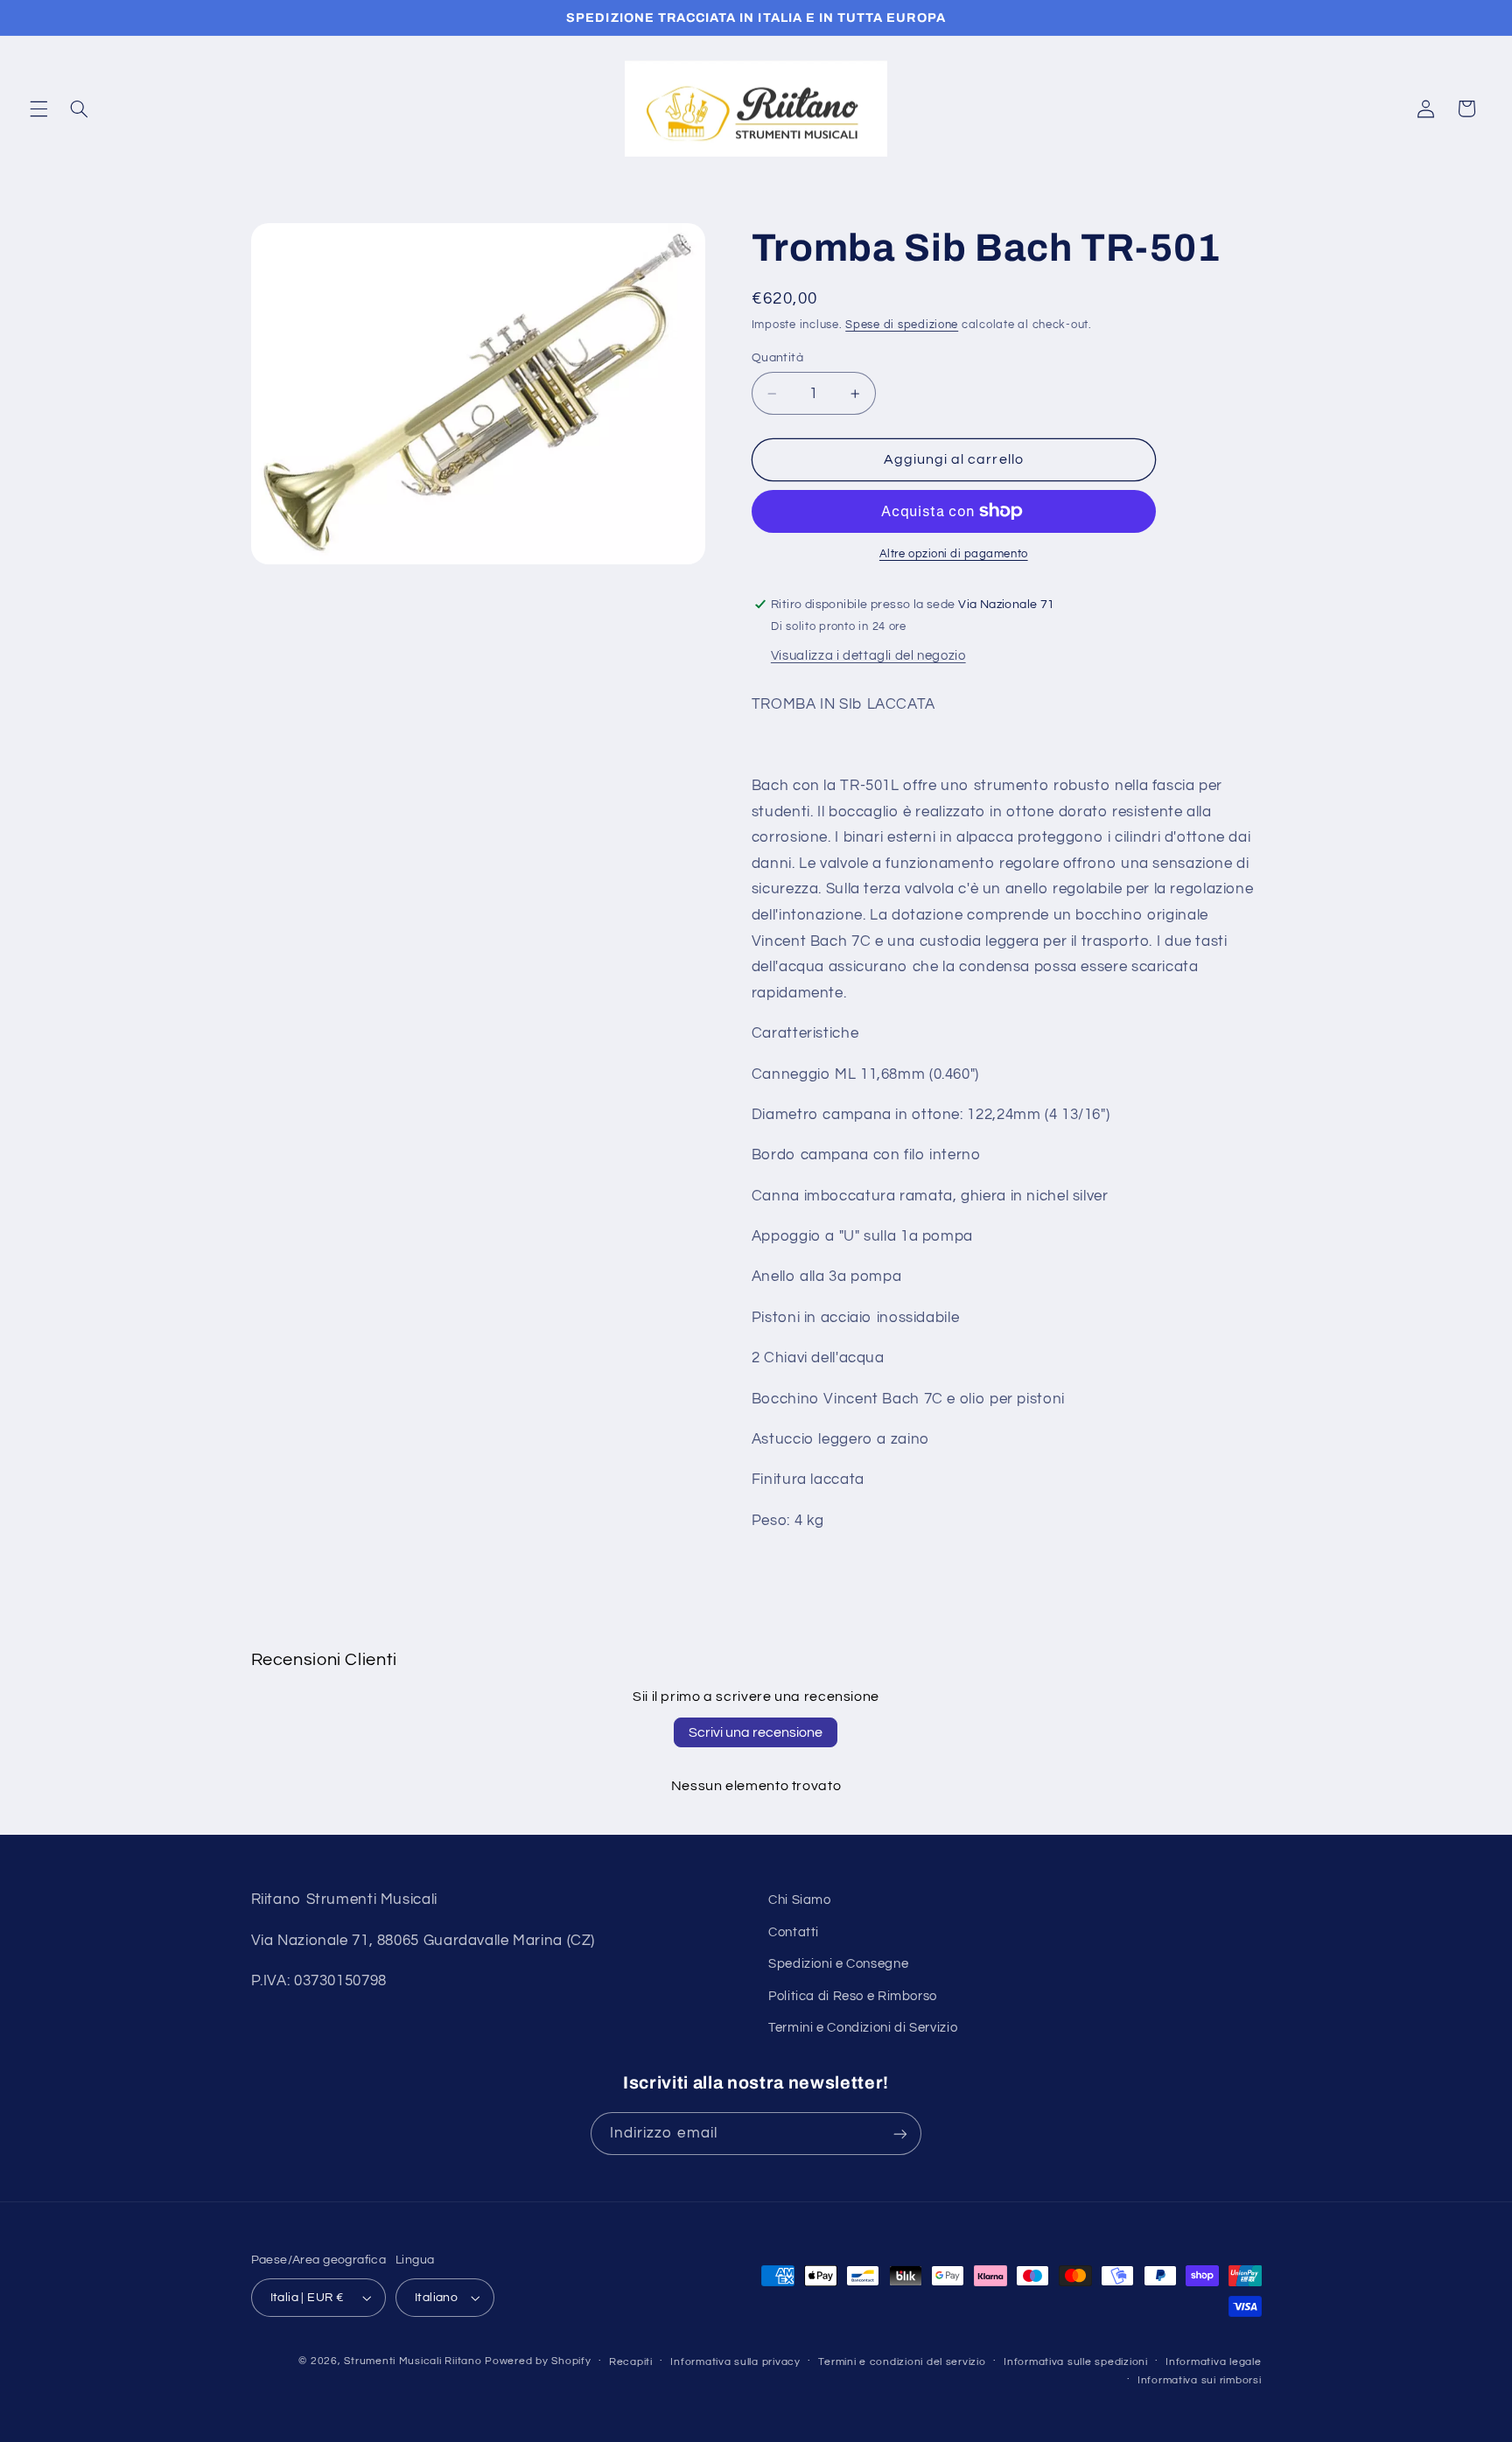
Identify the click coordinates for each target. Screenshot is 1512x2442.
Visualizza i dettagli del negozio (868, 655)
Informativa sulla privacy (735, 2362)
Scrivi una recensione (756, 1732)
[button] (38, 108)
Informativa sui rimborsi (1200, 2380)
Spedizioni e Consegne (838, 1964)
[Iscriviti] (900, 2134)
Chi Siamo (800, 1900)
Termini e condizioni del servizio (902, 2362)
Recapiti (631, 2362)
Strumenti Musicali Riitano (413, 2361)
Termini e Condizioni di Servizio (863, 2028)
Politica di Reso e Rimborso (853, 1996)
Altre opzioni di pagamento (954, 554)
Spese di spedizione (902, 325)
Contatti (794, 1932)
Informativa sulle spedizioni (1076, 2362)
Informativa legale (1213, 2362)
